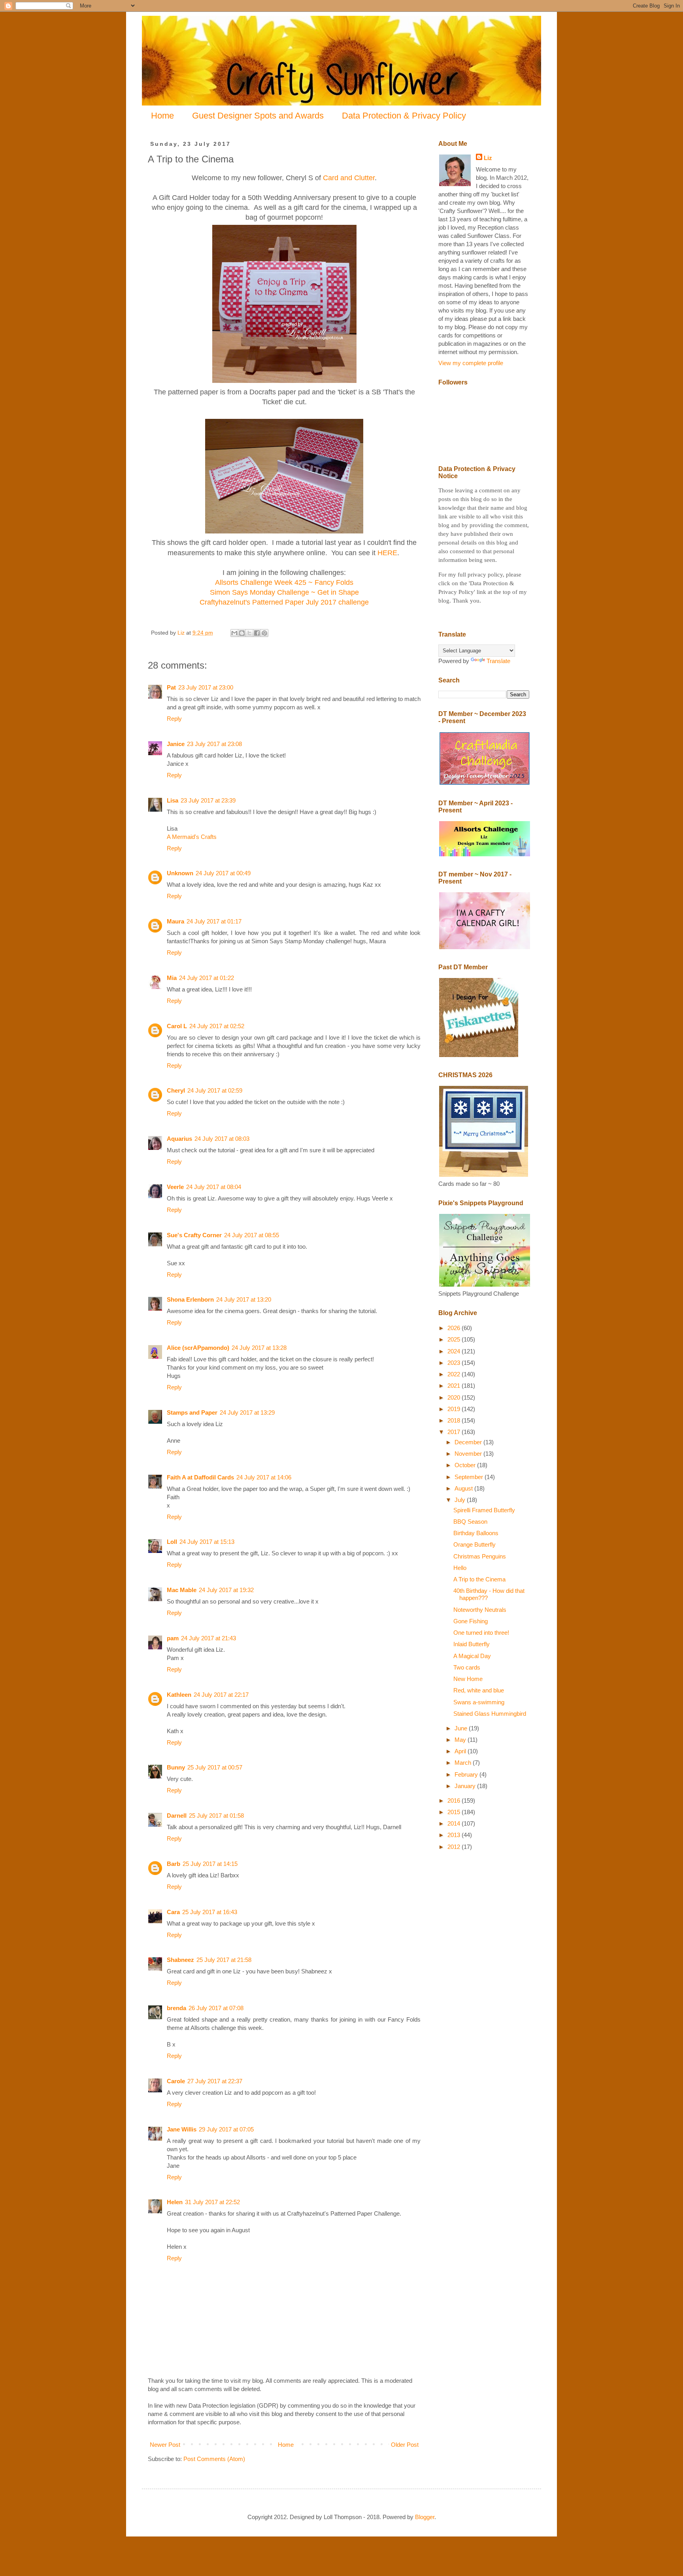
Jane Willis (182, 2129)
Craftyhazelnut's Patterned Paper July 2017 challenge (284, 602)
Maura (175, 921)
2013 (455, 1835)
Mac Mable (182, 1590)
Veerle (175, 1187)
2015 (455, 1812)
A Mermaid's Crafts (192, 837)
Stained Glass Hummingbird (490, 1714)
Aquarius (179, 1139)
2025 (455, 1339)
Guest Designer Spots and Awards (258, 116)
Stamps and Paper (192, 1412)
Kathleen (179, 1695)
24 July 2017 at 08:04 (214, 1187)
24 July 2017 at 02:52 (217, 1026)
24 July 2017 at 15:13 (207, 1542)
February (467, 1774)
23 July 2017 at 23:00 (206, 687)
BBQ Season (470, 1522)
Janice (176, 744)
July (461, 1500)
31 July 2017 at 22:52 (212, 2202)
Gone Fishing (471, 1621)
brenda (176, 2008)
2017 (455, 1432)
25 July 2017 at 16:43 (210, 1912)
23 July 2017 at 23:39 (208, 800)
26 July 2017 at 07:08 (216, 2008)
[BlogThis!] (242, 633)
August (464, 1488)
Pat (171, 687)
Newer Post (165, 2445)
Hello (460, 1568)
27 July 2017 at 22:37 (215, 2081)
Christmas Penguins (480, 1556)
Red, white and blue (479, 1690)
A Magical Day (472, 1656)
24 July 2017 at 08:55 (252, 1235)
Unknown (180, 873)
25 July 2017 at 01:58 (216, 1816)
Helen (175, 2202)
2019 (455, 1409)
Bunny (176, 1767)
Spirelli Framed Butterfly (484, 1510)
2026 (455, 1328)
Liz (488, 158)
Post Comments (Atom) (214, 2459)
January (466, 1786)
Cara (173, 1912)
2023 (455, 1363)
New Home (468, 1679)
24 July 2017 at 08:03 (222, 1139)
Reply (174, 719)
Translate (498, 661)
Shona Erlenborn (190, 1299)
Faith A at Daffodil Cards (200, 1477)
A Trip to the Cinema (479, 1579)
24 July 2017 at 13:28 (259, 1348)
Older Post (405, 2445)
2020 (455, 1397)
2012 (455, 1847)
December (469, 1442)
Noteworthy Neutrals (480, 1610)
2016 (455, 1801)
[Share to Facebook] (257, 633)
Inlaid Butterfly (472, 1644)
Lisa (173, 800)
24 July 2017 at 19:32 (226, 1590)
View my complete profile (471, 363)
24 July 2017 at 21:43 (208, 1638)
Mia (172, 978)
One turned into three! (481, 1633)
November (469, 1454)
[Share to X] (249, 633)
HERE (387, 553)
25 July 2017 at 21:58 (224, 1960)
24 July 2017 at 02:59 (215, 1090)
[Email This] (234, 633)
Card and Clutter (349, 178)
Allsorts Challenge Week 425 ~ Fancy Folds (284, 582)
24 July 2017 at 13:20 (244, 1299)
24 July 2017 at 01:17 (214, 921)
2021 (455, 1386)
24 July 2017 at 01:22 (207, 978)
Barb (174, 1864)
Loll (172, 1542)
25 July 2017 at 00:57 (215, 1767)
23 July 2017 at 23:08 (214, 744)
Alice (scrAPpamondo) (198, 1348)
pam (173, 1638)
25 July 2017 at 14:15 (210, 1864)
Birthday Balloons (476, 1533)
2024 (455, 1351)
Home (162, 116)
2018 (455, 1420)
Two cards (467, 1667)
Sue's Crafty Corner (194, 1235)
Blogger (425, 2517)
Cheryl (176, 1090)
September (470, 1477)
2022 (455, 1374)
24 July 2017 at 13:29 (247, 1412)
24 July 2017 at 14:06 (264, 1477)
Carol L (177, 1026)
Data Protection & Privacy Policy (404, 116)
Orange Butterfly (475, 1544)
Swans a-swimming (479, 1702)
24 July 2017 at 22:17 (221, 1695)
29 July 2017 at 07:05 (226, 2129)
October (466, 1465)
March (464, 1763)
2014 (455, 1823)
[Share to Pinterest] (264, 633)
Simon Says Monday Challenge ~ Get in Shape (284, 592)
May (461, 1740)
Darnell (177, 1816)
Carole (176, 2081)
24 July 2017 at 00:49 (223, 873)
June (462, 1728)
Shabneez (180, 1960)
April (461, 1751)
